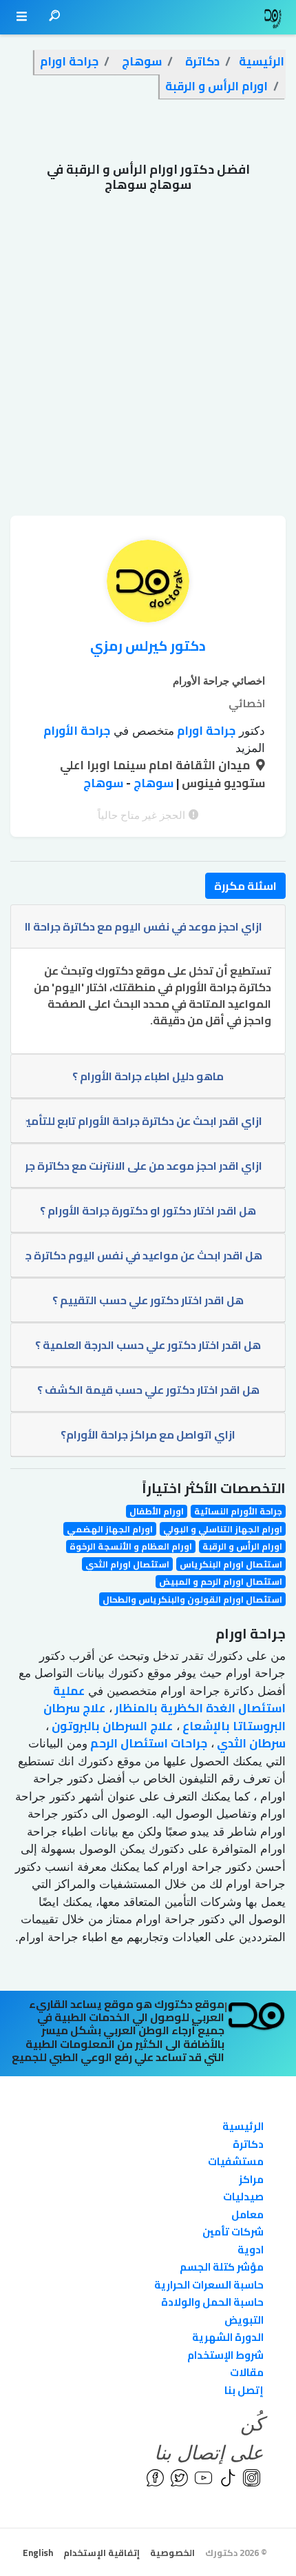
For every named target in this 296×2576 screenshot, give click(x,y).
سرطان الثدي (250, 1743)
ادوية (251, 2250)
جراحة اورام (205, 731)
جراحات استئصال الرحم (147, 1743)
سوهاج (152, 783)
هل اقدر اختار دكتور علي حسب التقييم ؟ (148, 1300)
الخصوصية (172, 2553)
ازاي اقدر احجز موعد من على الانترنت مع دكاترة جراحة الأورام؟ (144, 1166)
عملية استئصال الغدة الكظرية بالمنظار (169, 1700)
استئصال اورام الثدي (127, 1564)
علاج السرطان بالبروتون (111, 1726)
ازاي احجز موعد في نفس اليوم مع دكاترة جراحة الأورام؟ (144, 926)
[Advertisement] (148, 361)
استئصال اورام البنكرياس (231, 1564)
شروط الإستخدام (225, 2355)
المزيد (250, 748)
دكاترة (248, 2144)
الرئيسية (243, 2126)
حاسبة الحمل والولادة (212, 2302)
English (38, 2553)
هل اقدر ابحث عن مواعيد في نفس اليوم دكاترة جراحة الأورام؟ (144, 1255)
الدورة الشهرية (228, 2337)
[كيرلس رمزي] (148, 585)
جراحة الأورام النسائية (238, 1511)
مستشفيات (236, 2161)
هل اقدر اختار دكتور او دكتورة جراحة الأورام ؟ (148, 1210)
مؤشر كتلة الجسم (222, 2267)
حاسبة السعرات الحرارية (209, 2285)
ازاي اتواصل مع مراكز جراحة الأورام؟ (148, 1434)
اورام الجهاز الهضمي (110, 1529)
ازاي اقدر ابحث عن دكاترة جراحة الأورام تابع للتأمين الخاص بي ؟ (144, 1121)
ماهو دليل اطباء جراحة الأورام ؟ (148, 1076)
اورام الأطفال (157, 1511)
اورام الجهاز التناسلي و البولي (223, 1529)
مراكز (251, 2179)
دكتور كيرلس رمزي (148, 646)
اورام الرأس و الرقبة (242, 1546)
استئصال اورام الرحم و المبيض (221, 1582)
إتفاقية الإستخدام (102, 2553)
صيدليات (243, 2197)
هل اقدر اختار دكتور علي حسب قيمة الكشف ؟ (148, 1390)
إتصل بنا (244, 2390)
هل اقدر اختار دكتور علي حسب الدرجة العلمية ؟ (148, 1345)
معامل (247, 2214)
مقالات (247, 2372)
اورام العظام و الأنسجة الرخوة (131, 1546)
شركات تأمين (233, 2232)
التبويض (244, 2320)
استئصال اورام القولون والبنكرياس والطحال (192, 1599)
